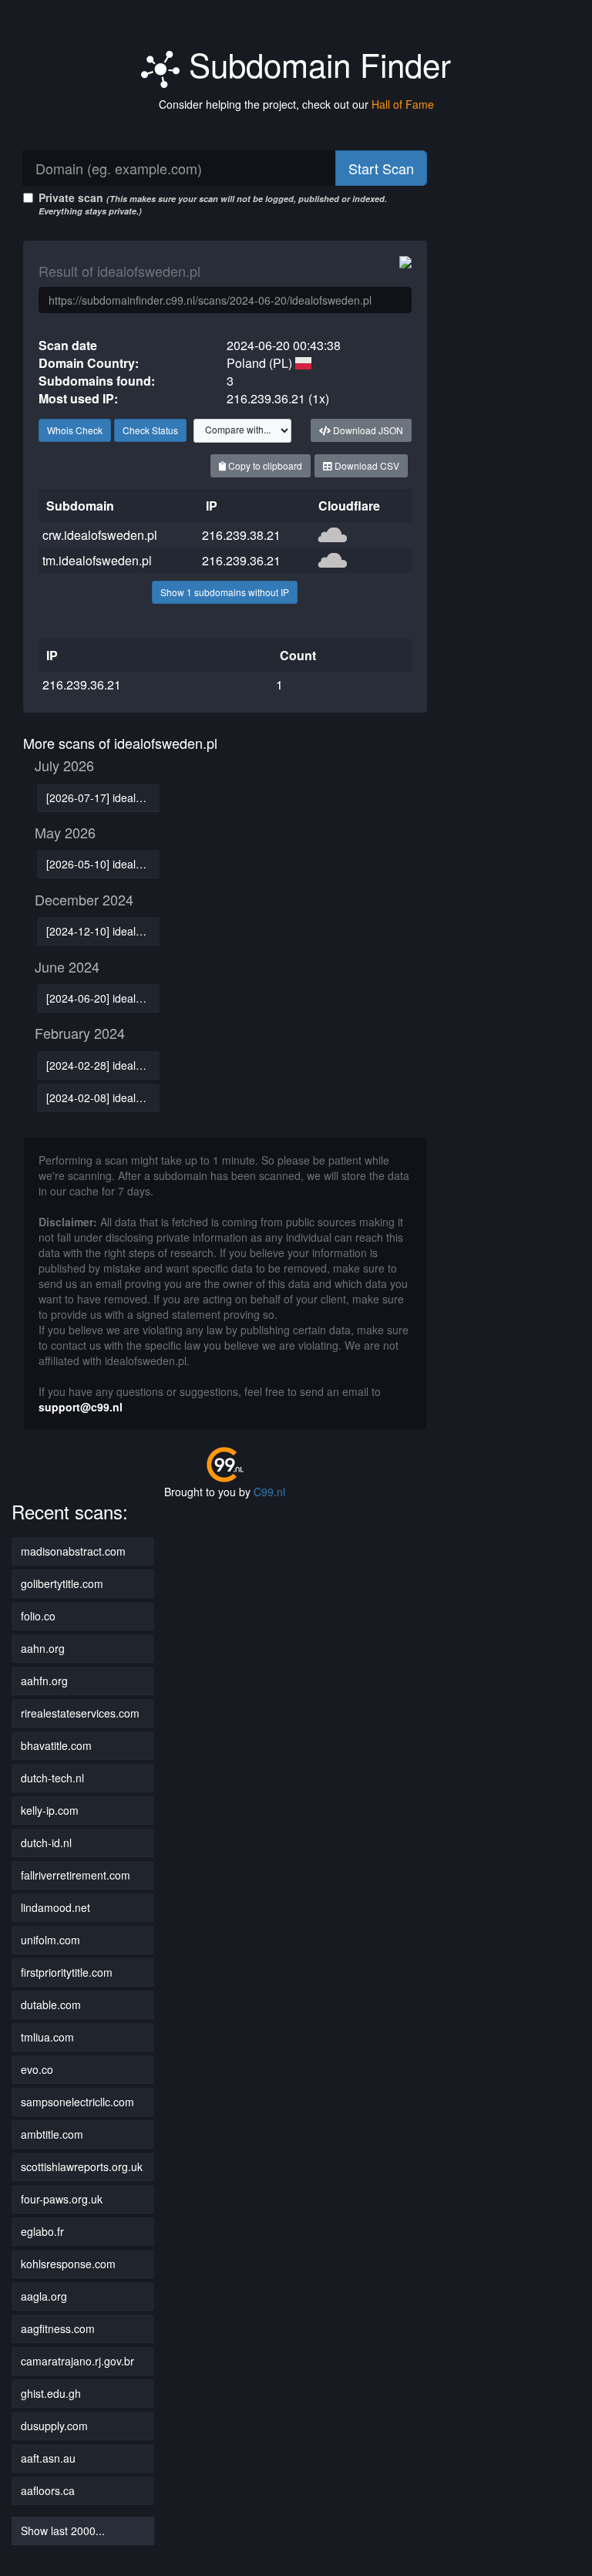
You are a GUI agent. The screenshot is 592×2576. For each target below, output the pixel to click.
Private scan (213, 203)
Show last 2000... (63, 2530)
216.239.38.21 (241, 535)
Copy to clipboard (264, 465)
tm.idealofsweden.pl (97, 560)
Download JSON (367, 430)
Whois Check (75, 430)
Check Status (150, 430)
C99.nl (269, 1492)
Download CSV (366, 465)
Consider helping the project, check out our (296, 104)
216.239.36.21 (241, 560)
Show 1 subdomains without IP (225, 592)
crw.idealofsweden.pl (100, 535)
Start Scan (381, 168)
